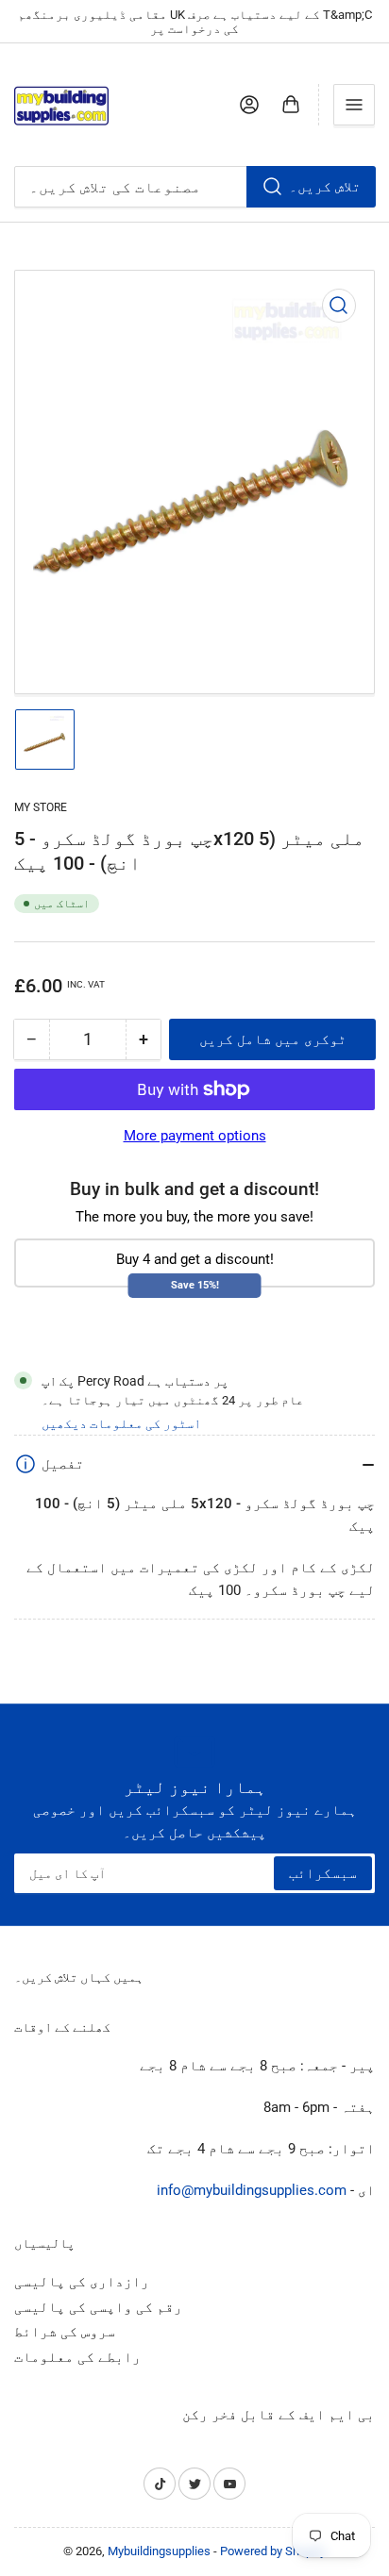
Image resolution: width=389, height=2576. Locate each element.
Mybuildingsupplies (159, 2551)
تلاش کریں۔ (325, 187)
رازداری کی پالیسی (82, 2282)
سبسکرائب (323, 1873)
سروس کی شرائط (65, 2332)
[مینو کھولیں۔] (354, 105)
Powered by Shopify (273, 2551)
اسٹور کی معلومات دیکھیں (121, 1423)
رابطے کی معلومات (77, 2357)
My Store (41, 807)
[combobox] (194, 187)
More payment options (195, 1136)
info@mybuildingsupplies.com (252, 2190)
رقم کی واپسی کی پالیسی (98, 2307)
